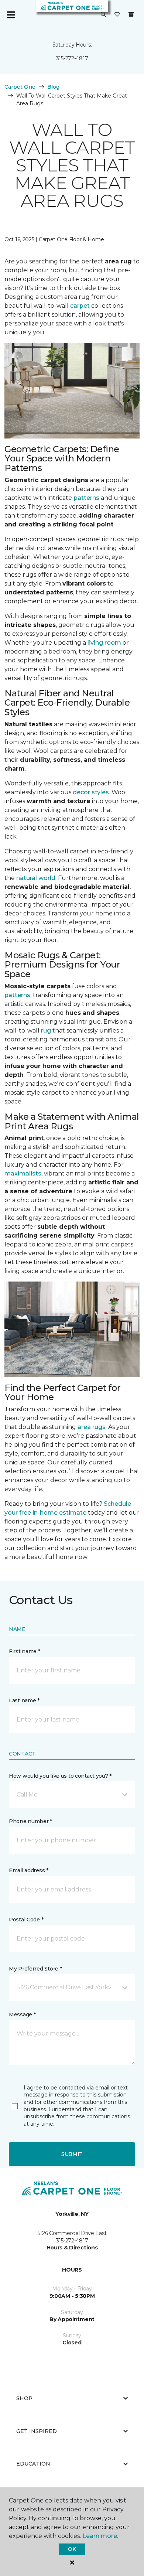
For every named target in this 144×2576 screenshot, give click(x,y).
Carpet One (20, 87)
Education (33, 2464)
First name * (25, 1651)
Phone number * (30, 1821)
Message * (22, 2014)
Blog (53, 87)
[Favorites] (117, 15)
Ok (72, 2549)
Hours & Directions (72, 2248)
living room (104, 643)
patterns (86, 498)
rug (46, 1031)
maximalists (23, 1173)
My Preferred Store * (35, 1969)
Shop (24, 2398)
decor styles (91, 792)
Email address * (29, 1870)
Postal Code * (26, 1920)
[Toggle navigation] (11, 15)
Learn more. (100, 2536)
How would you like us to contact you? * (60, 1776)
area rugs (92, 1427)
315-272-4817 (72, 58)
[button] (103, 15)
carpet (80, 306)
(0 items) (131, 14)
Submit (72, 2154)
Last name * (24, 1700)
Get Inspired (37, 2431)
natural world (36, 878)
